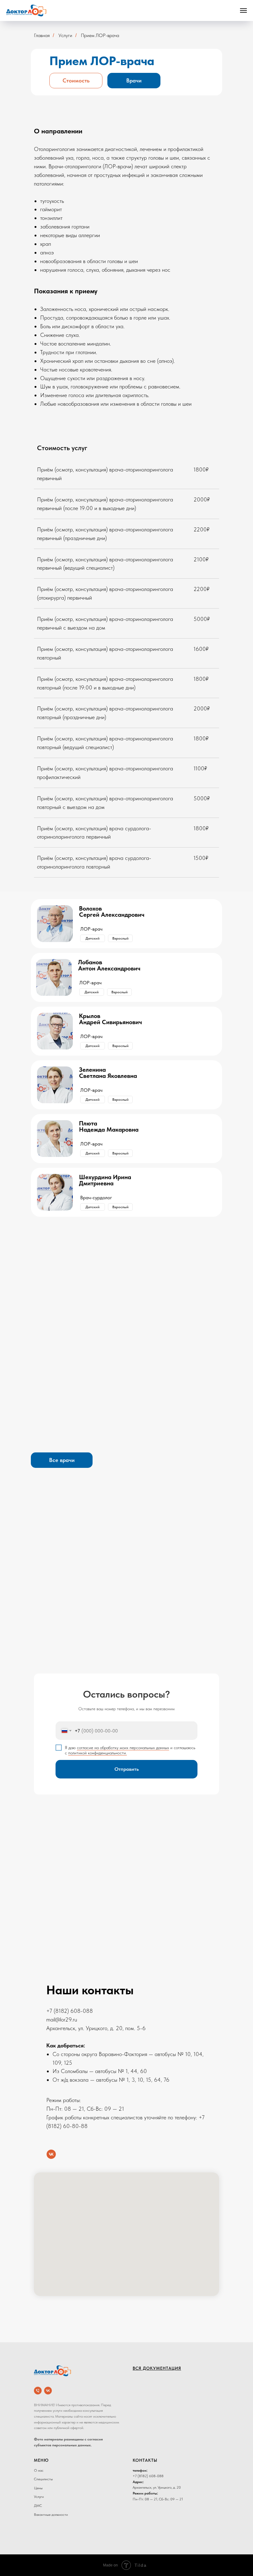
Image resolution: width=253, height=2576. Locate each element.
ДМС (38, 2506)
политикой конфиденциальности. (97, 1753)
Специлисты (43, 2479)
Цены (38, 2488)
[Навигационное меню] (243, 10)
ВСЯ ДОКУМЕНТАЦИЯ (157, 2368)
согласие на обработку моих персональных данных (123, 1748)
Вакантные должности (51, 2515)
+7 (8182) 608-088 (70, 2011)
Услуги (39, 2497)
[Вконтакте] (51, 2154)
